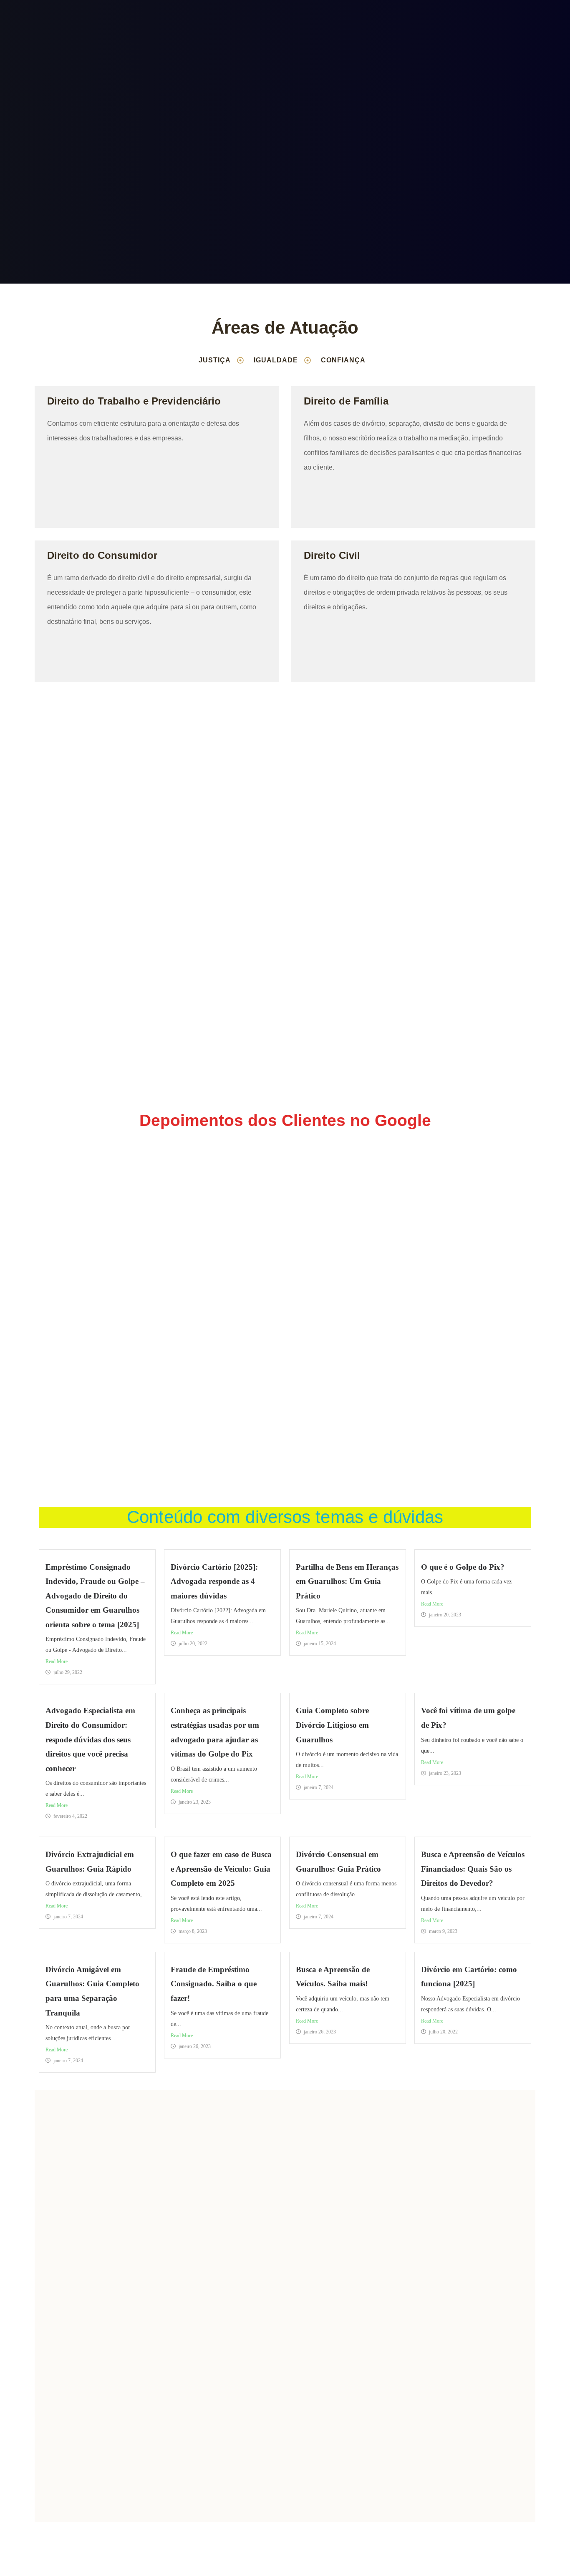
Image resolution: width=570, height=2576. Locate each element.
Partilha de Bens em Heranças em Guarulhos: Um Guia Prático (347, 1581)
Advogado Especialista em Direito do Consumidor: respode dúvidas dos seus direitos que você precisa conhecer (90, 1739)
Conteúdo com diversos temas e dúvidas (285, 1517)
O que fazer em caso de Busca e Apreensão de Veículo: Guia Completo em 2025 (221, 1869)
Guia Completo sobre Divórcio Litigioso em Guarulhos (332, 1725)
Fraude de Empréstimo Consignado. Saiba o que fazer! (214, 1984)
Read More (57, 1661)
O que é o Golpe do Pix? (463, 1567)
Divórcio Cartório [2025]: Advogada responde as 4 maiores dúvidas (214, 1581)
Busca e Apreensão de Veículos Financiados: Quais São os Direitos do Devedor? (473, 1869)
